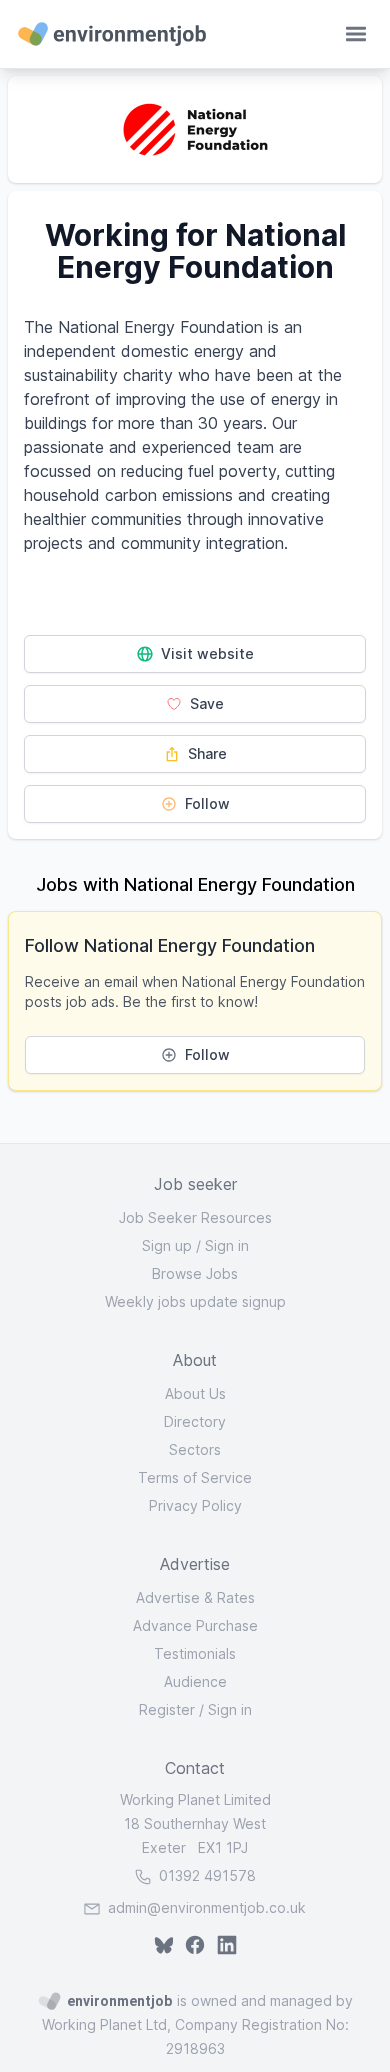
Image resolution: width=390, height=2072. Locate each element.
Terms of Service (195, 1477)
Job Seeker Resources (195, 1217)
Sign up (167, 1245)
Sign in (227, 1245)
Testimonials (195, 1653)
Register (167, 1709)
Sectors (195, 1449)
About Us (195, 1393)
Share (205, 753)
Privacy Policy (195, 1505)
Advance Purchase (195, 1625)
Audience (195, 1681)
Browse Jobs (195, 1273)
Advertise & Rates (195, 1597)
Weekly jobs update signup (195, 1301)
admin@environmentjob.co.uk (207, 1907)
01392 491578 (205, 1875)
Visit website (205, 653)
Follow (205, 803)
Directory (195, 1421)
